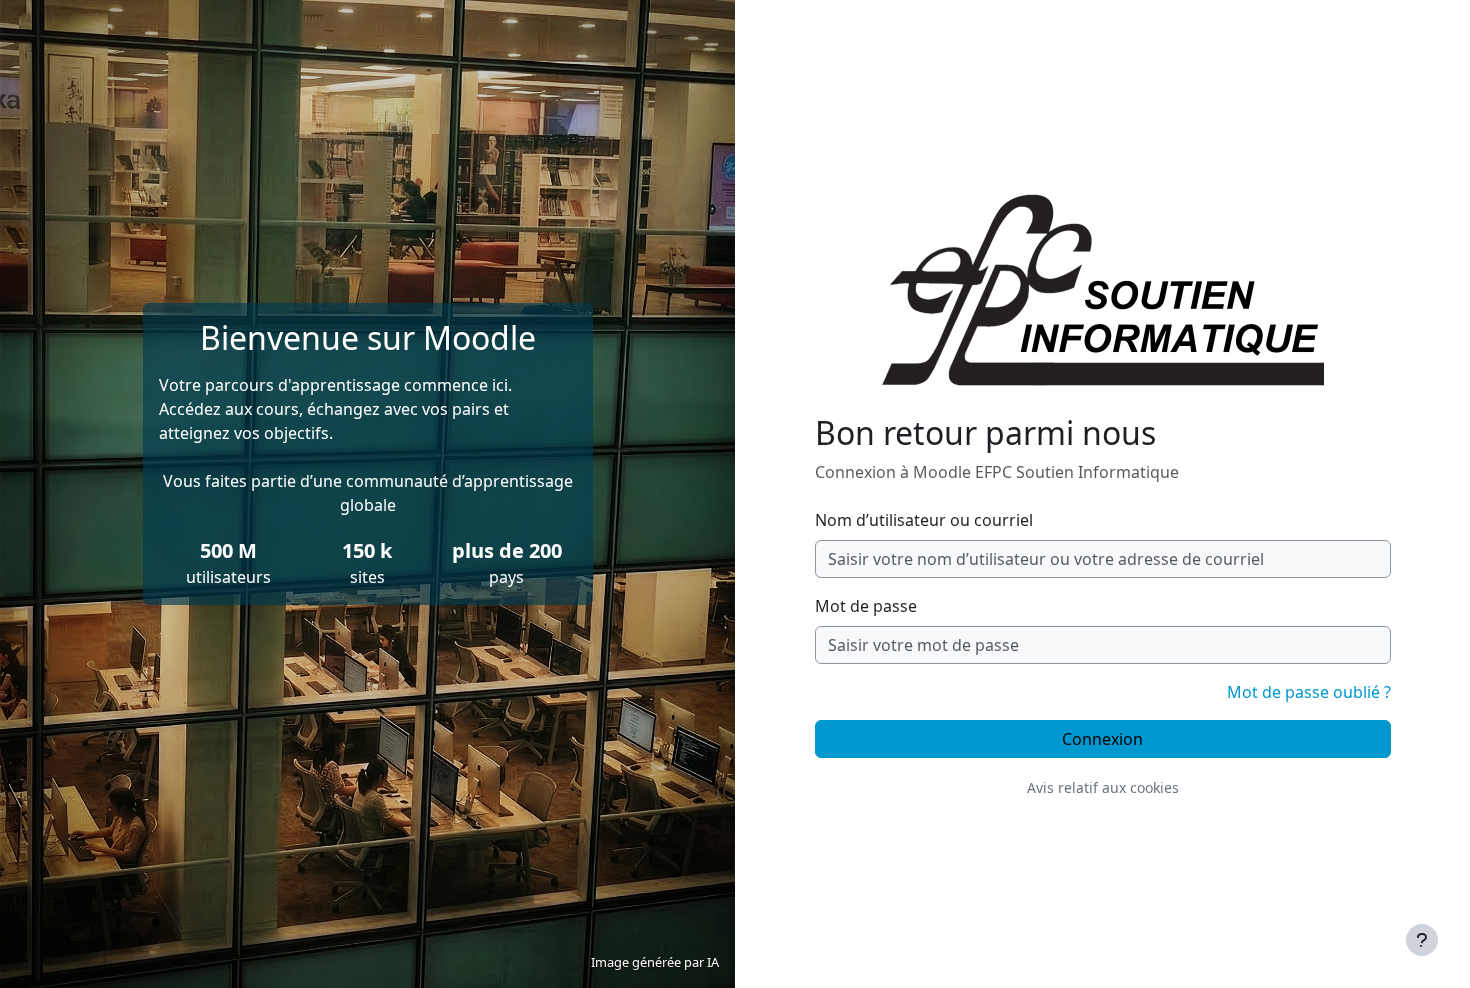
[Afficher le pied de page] (1422, 940)
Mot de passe (866, 606)
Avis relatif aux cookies (1103, 787)
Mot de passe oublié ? (1309, 692)
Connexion (1102, 739)
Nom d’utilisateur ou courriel (924, 520)
